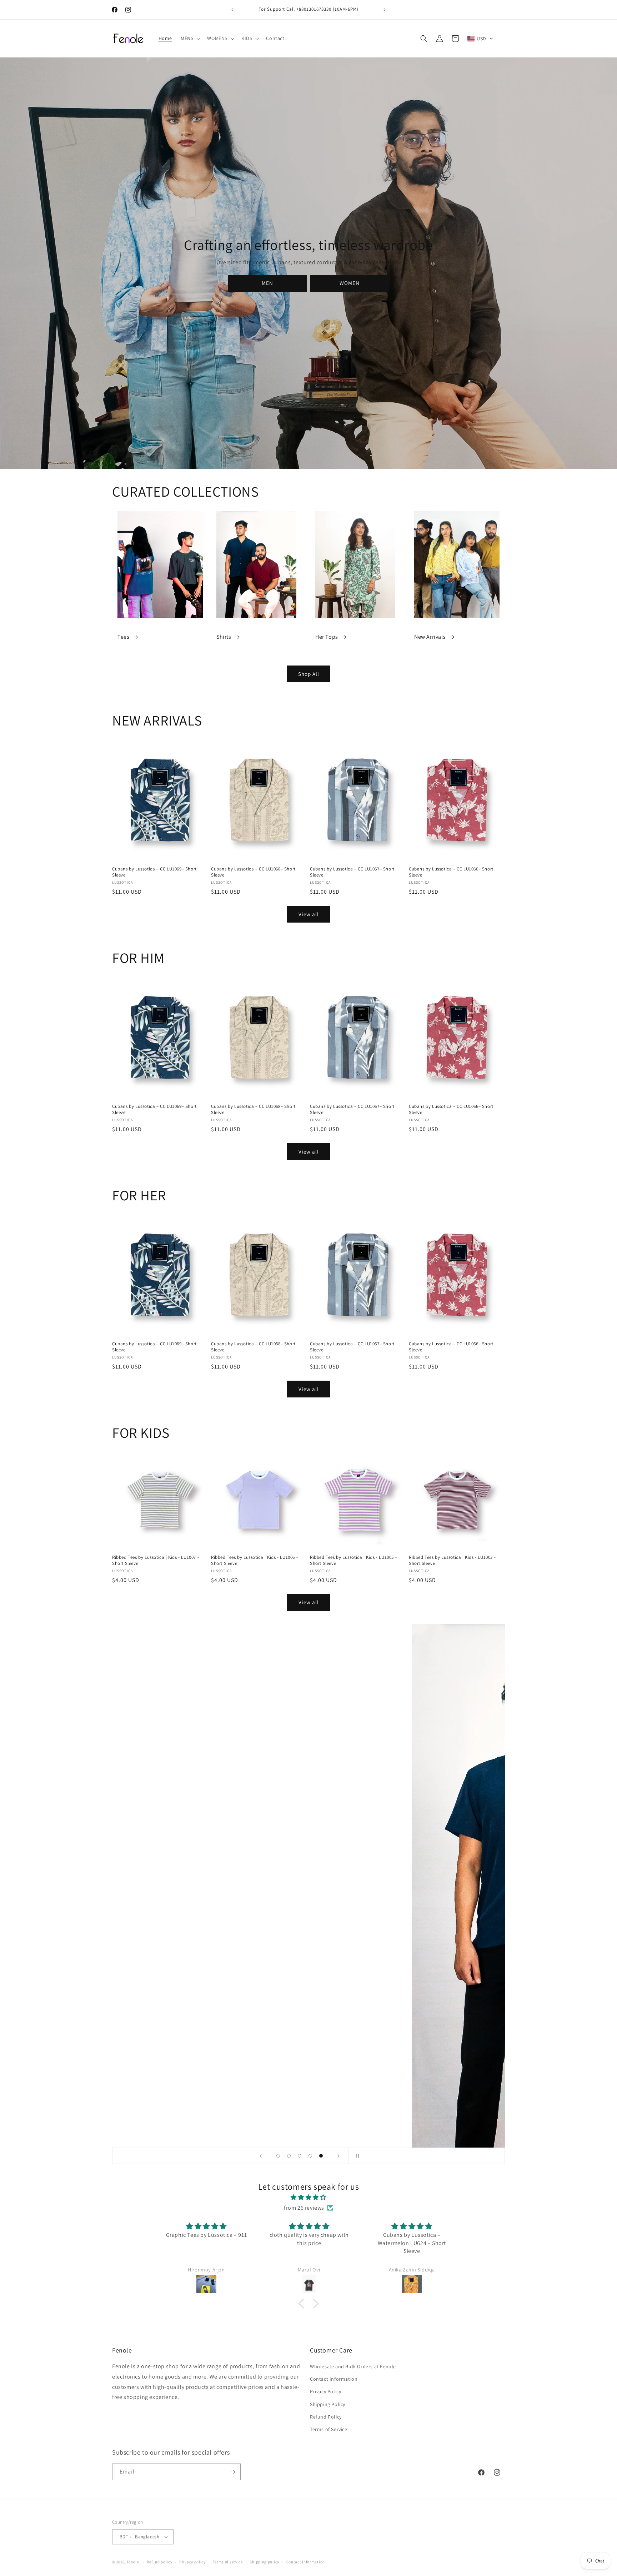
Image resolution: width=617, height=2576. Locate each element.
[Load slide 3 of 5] (300, 2156)
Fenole (133, 2560)
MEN (267, 283)
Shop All (309, 674)
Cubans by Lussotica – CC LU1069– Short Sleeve (154, 872)
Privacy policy (192, 2560)
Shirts (224, 637)
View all (309, 914)
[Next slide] (338, 2156)
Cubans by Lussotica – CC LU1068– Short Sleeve (253, 872)
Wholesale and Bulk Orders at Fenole (353, 2367)
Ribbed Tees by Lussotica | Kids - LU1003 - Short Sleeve (452, 1560)
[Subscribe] (232, 2470)
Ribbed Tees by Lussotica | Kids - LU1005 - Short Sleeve (353, 1560)
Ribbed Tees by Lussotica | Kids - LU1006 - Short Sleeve (254, 1560)
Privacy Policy (325, 2392)
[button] (190, 38)
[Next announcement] (385, 10)
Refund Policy (326, 2417)
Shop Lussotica (308, 1895)
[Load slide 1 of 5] (278, 2156)
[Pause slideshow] (356, 2156)
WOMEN (350, 283)
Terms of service (228, 2560)
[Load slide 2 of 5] (289, 2156)
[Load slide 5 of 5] (321, 2156)
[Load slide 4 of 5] (310, 2156)
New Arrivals (430, 637)
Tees (123, 637)
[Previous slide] (261, 2156)
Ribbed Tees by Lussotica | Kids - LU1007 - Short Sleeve (155, 1560)
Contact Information (334, 2379)
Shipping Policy (328, 2404)
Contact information (306, 2560)
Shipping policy (264, 2560)
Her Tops (327, 637)
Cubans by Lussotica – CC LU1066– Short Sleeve (451, 872)
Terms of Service (329, 2430)
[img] (308, 2198)
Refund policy (159, 2560)
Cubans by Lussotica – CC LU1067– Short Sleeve (352, 872)
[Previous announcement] (232, 10)
